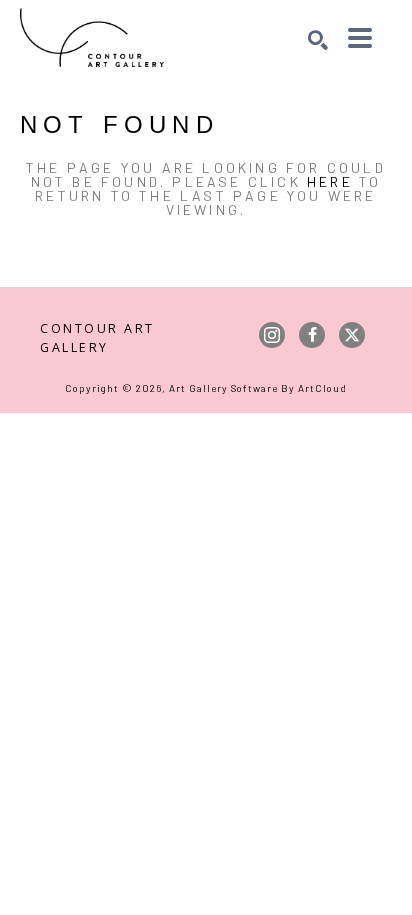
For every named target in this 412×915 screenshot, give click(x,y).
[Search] (318, 40)
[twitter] (352, 335)
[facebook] (312, 335)
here (330, 181)
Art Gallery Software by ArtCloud (258, 388)
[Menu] (360, 38)
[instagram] (272, 335)
